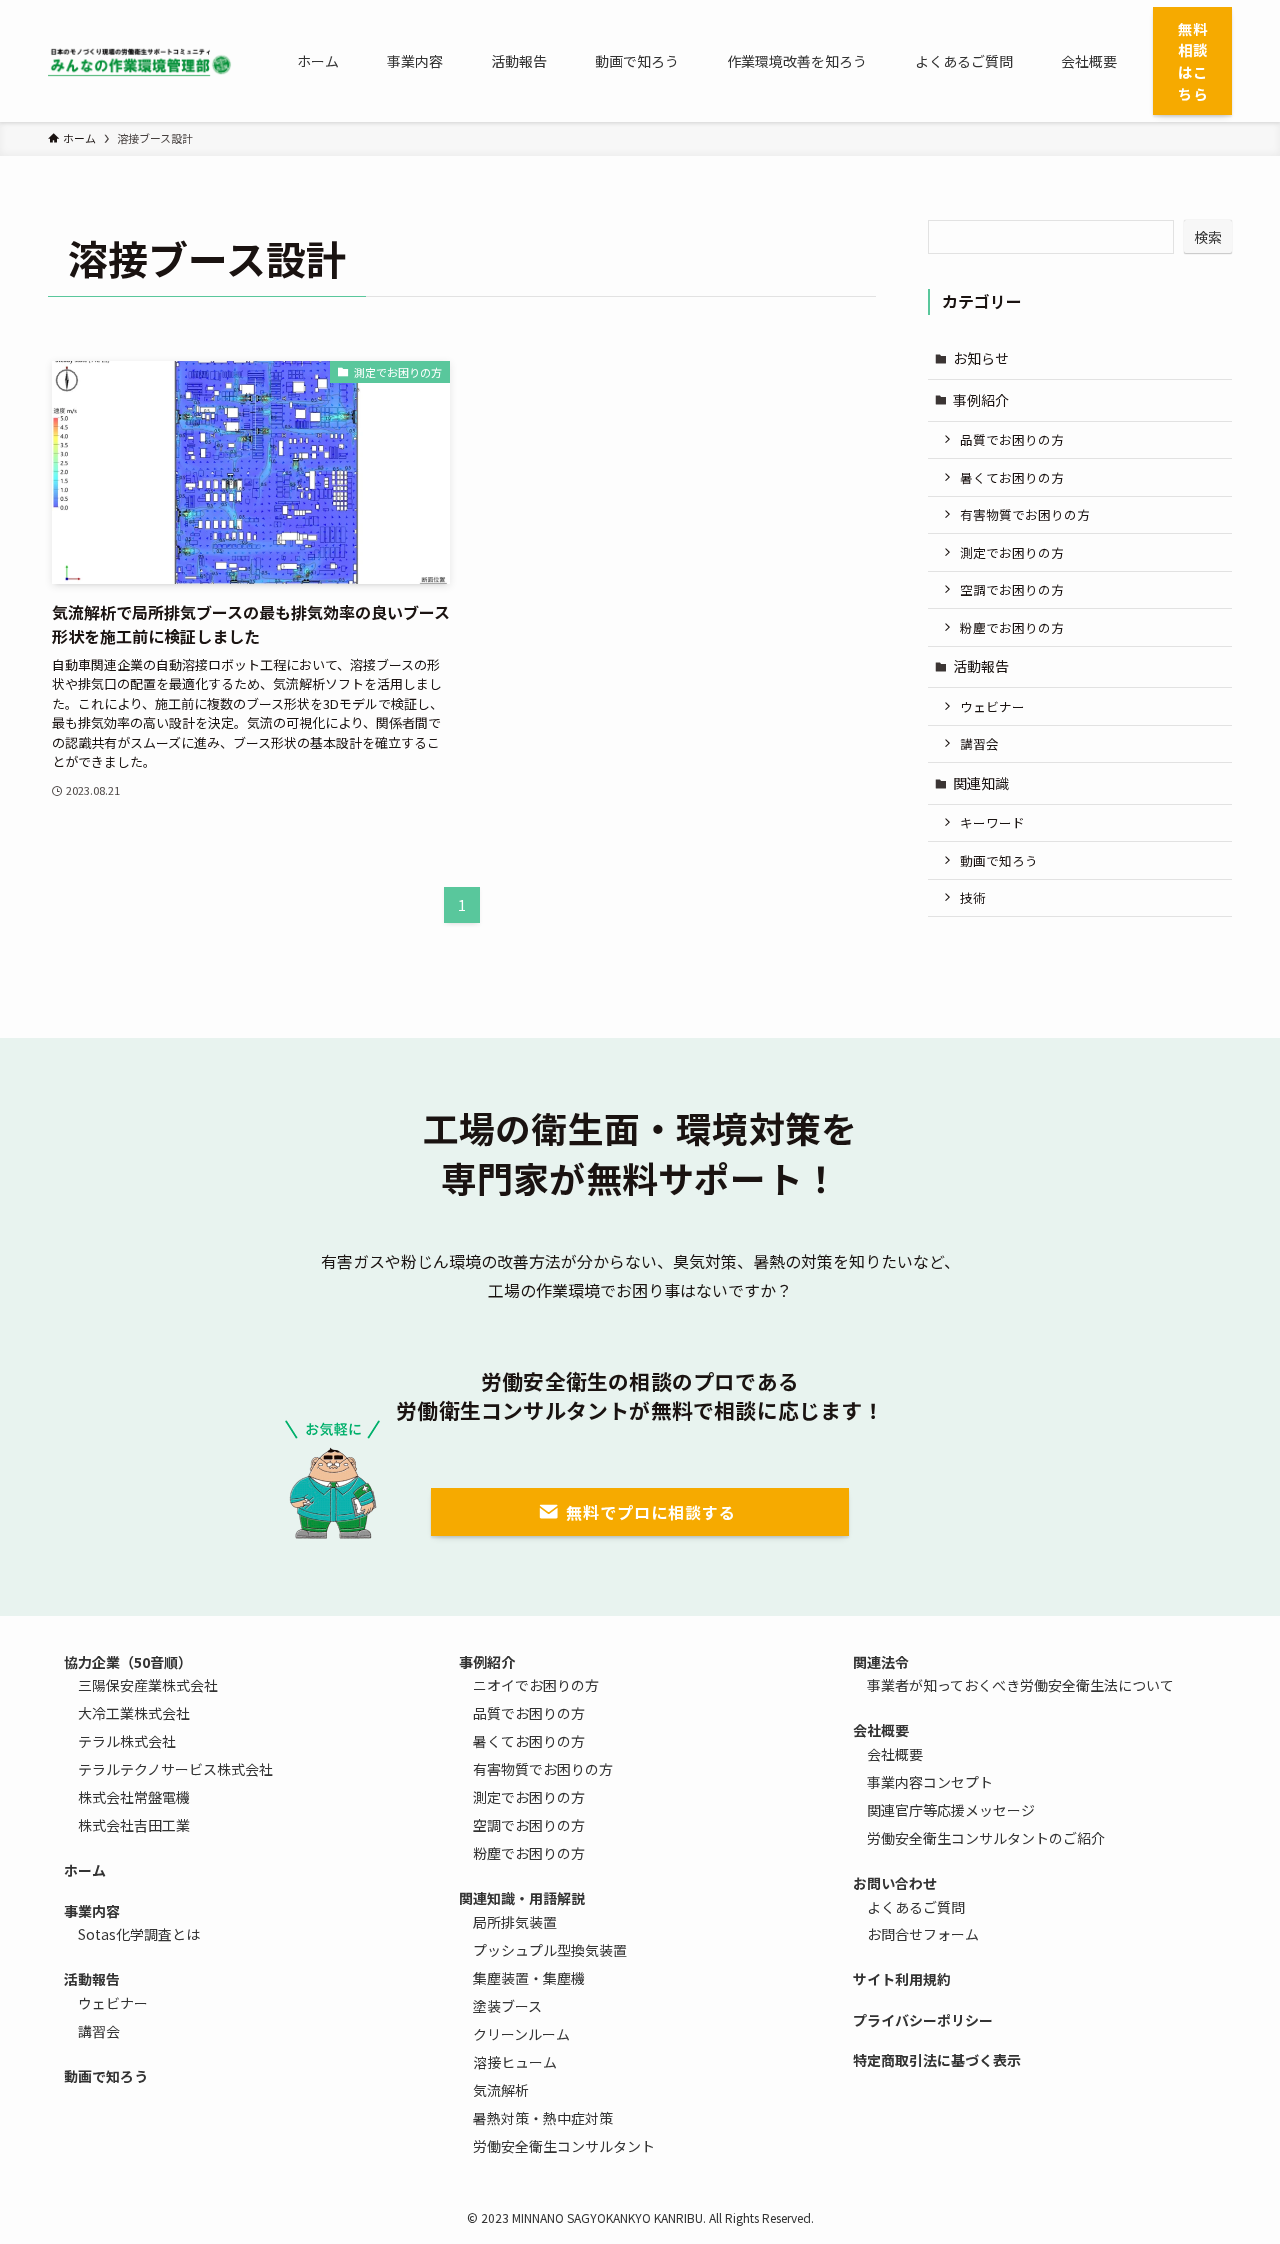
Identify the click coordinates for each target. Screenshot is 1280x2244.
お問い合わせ (895, 1883)
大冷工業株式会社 (134, 1713)
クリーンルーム (521, 2034)
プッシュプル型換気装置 (550, 1950)
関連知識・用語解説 (522, 1898)
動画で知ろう (999, 860)
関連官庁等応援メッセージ (951, 1810)
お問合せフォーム (923, 1934)
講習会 (979, 743)
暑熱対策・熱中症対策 (543, 2118)
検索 (1208, 237)
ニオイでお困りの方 (536, 1685)
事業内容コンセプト (930, 1782)
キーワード (992, 822)
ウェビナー (992, 706)
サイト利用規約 (902, 1979)
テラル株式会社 (127, 1741)
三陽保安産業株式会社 (148, 1685)
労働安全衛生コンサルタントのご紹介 (986, 1838)
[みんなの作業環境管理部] (140, 61)
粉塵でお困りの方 (1012, 627)
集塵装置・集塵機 (529, 1978)
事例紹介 (981, 400)
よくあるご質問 (916, 1907)
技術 (973, 897)
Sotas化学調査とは (139, 1934)
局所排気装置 (515, 1922)
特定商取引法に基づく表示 (937, 2060)
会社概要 (881, 1730)
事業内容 (92, 1911)
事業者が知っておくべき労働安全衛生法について (1020, 1685)
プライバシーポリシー (923, 2020)
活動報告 (981, 666)
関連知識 (981, 783)
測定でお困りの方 (1012, 552)
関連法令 (881, 1662)
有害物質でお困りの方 (1025, 514)
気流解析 (501, 2090)
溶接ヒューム (515, 2062)
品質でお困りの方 (1012, 439)
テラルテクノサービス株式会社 (175, 1769)
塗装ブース (507, 2006)
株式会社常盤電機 (134, 1797)
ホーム (85, 1870)
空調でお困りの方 (1012, 589)
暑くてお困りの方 (1012, 477)
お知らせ (981, 358)
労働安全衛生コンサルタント (564, 2146)
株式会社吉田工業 (134, 1825)
